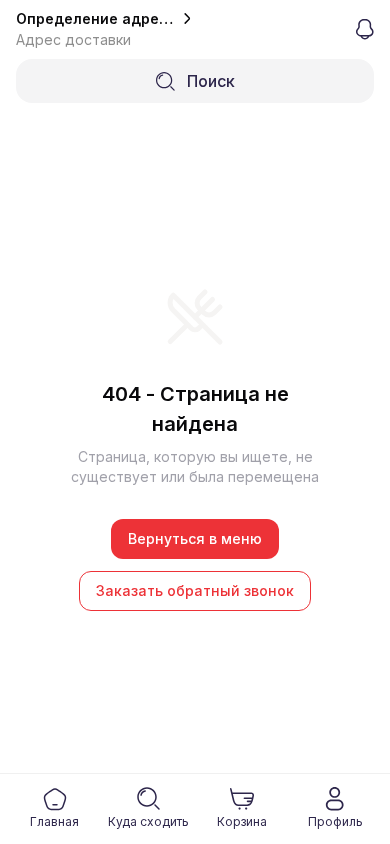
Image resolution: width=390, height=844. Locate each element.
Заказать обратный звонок (195, 590)
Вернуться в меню (195, 538)
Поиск (211, 81)
